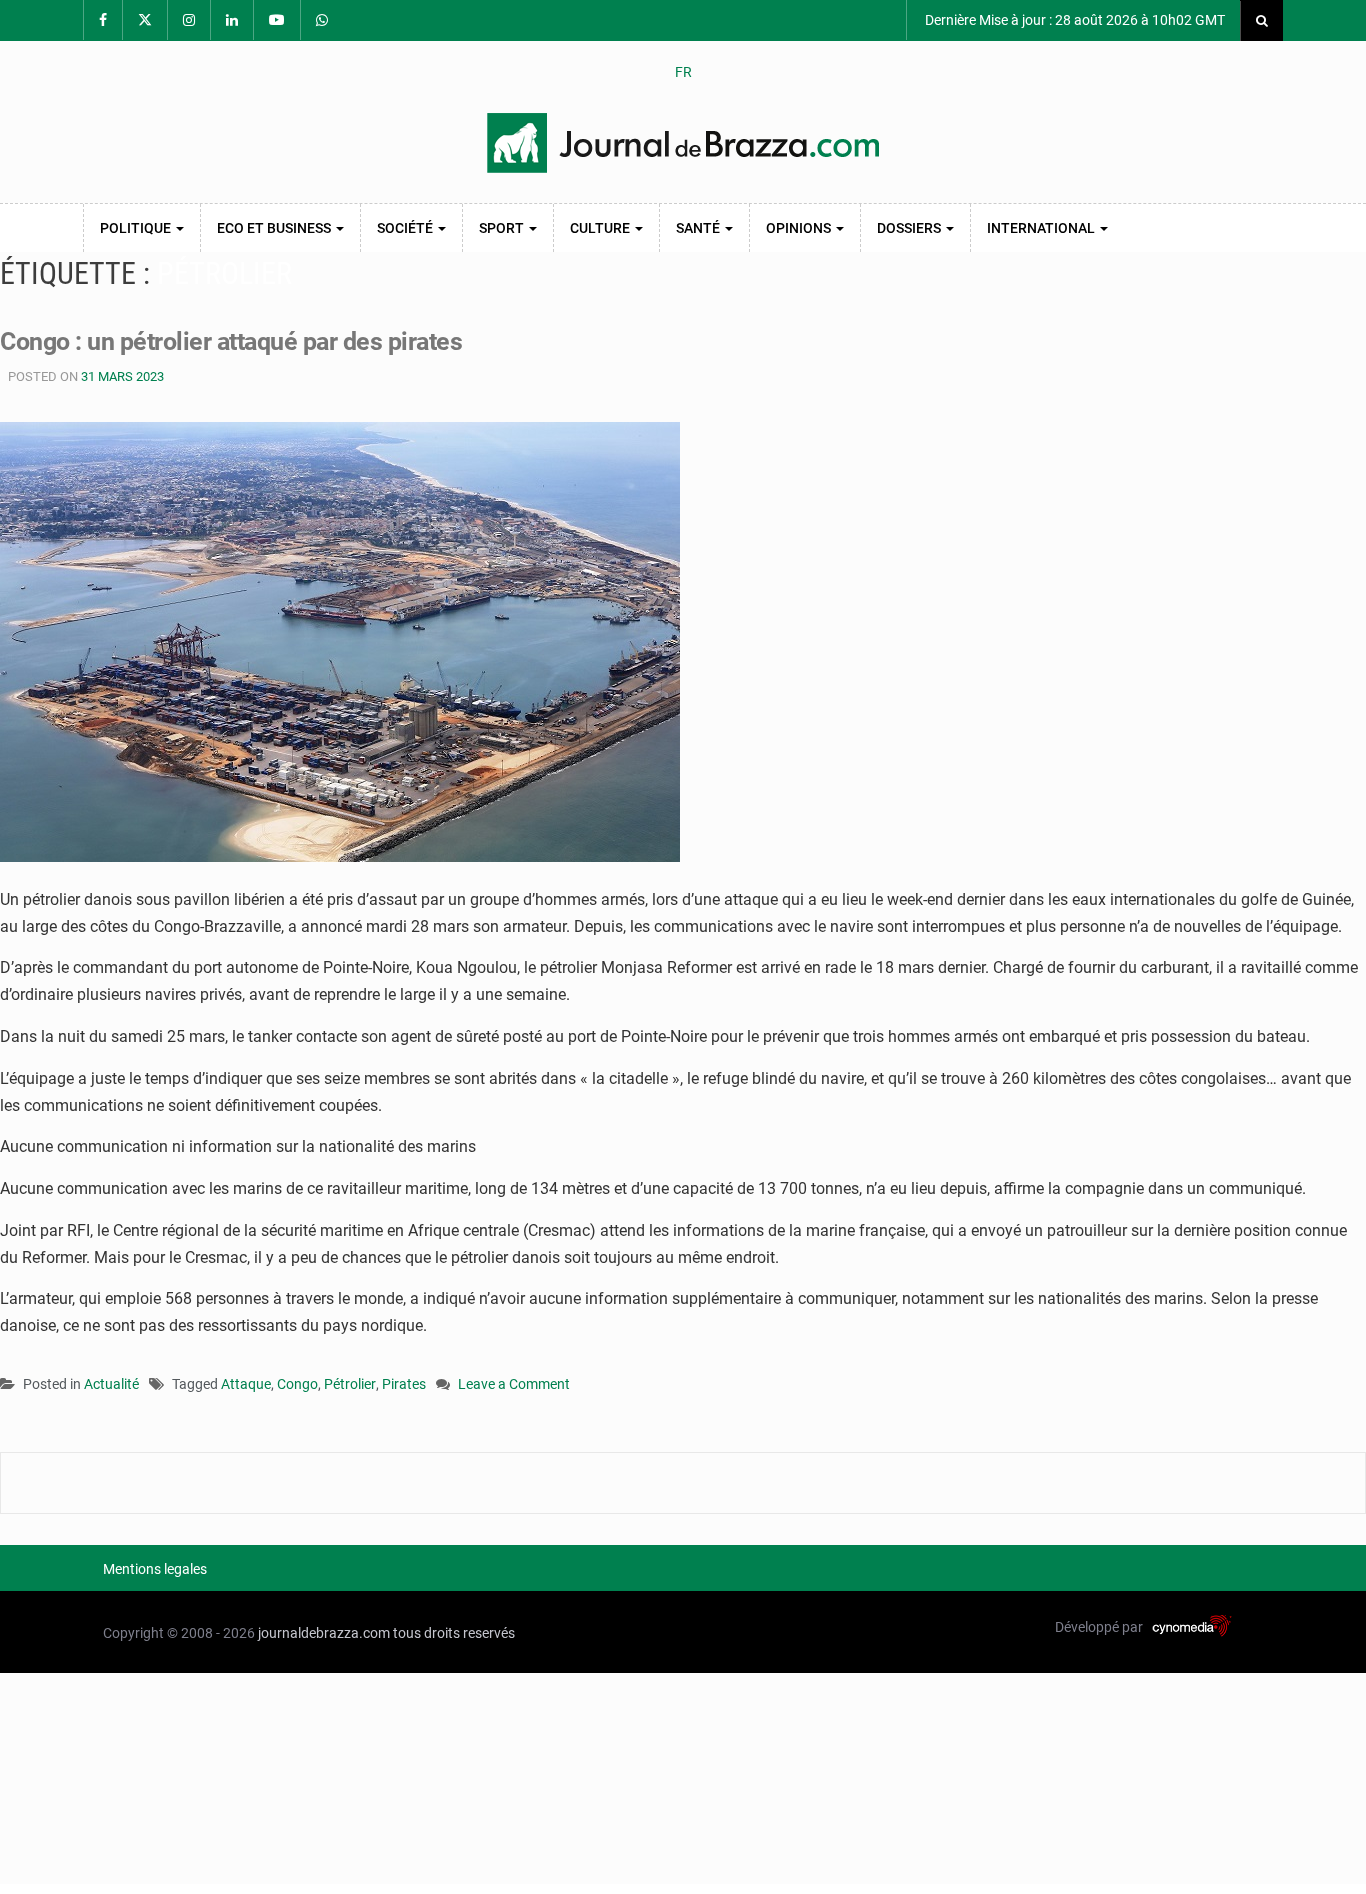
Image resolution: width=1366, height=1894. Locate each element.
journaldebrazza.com (324, 1633)
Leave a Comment (514, 1385)
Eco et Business (275, 228)
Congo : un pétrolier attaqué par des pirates (231, 341)
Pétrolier (350, 1384)
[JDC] (683, 143)
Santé (699, 228)
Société (406, 228)
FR (683, 72)
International (1042, 228)
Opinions (800, 228)
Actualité (111, 1384)
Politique (137, 228)
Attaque (246, 1384)
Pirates (404, 1384)
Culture (601, 228)
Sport (503, 228)
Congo (297, 1384)
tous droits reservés (454, 1633)
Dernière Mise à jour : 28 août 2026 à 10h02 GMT (1073, 20)
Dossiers (910, 228)
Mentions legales (155, 1569)
